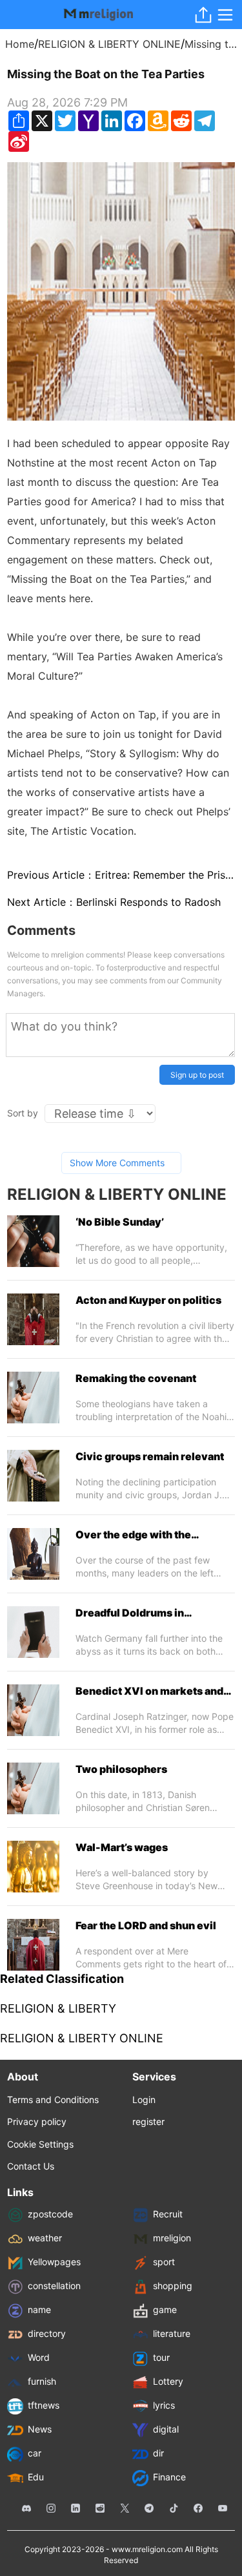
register (148, 2121)
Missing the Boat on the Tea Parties (211, 44)
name (39, 2309)
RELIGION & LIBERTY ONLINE (109, 44)
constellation (54, 2286)
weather (45, 2238)
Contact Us (31, 2166)
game (165, 2309)
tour (161, 2357)
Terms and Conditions (53, 2100)
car (35, 2453)
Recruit (168, 2214)
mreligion (172, 2238)
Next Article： (114, 902)
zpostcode (50, 2214)
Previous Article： (121, 875)
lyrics (164, 2405)
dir (158, 2453)
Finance (169, 2477)
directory (47, 2333)
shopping (173, 2286)
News (40, 2429)
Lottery (168, 2381)
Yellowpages (54, 2262)
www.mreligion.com (147, 2549)
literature (172, 2333)
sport (164, 2262)
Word (39, 2357)
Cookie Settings (40, 2144)
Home (20, 44)
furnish (42, 2381)
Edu (36, 2477)
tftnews (44, 2405)
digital (166, 2429)
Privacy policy (37, 2121)
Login (144, 2100)
